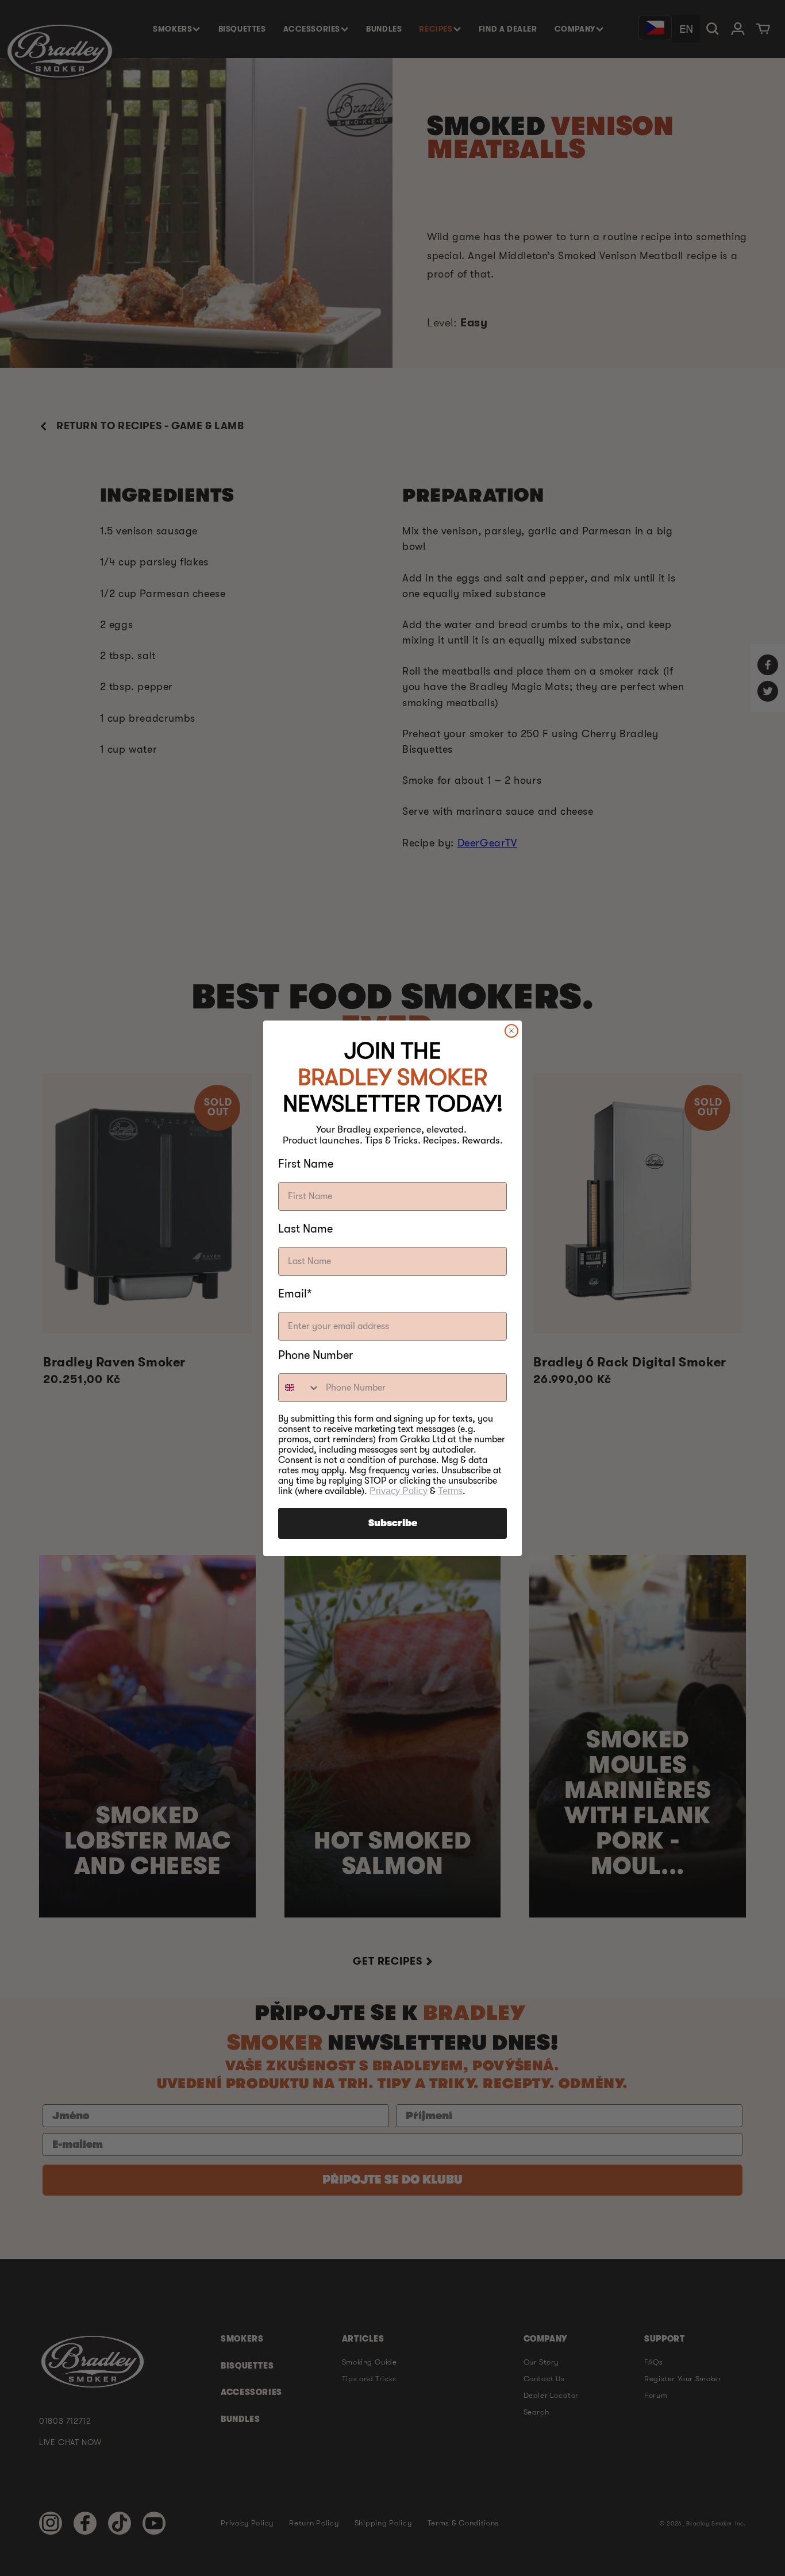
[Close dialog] (511, 1031)
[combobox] (299, 1388)
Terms (450, 1491)
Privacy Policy (399, 1491)
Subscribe (393, 1523)
